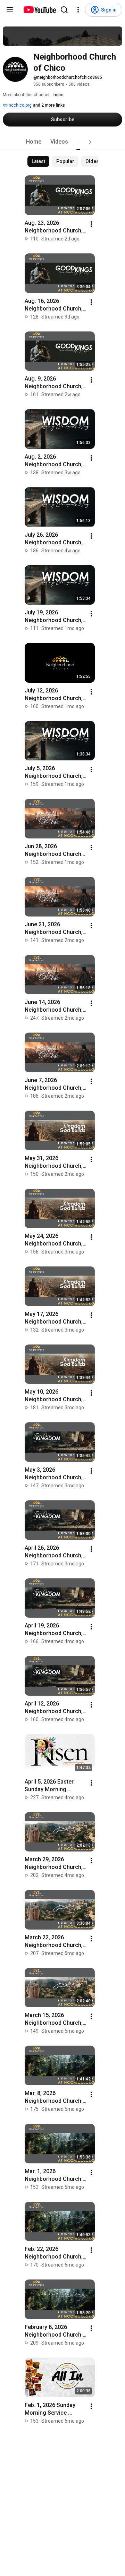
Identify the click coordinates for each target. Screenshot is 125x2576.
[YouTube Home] (39, 10)
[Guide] (10, 10)
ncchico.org (20, 105)
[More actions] (91, 224)
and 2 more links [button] (49, 105)
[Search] (64, 10)
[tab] (34, 142)
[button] (90, 142)
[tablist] (62, 142)
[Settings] (78, 10)
